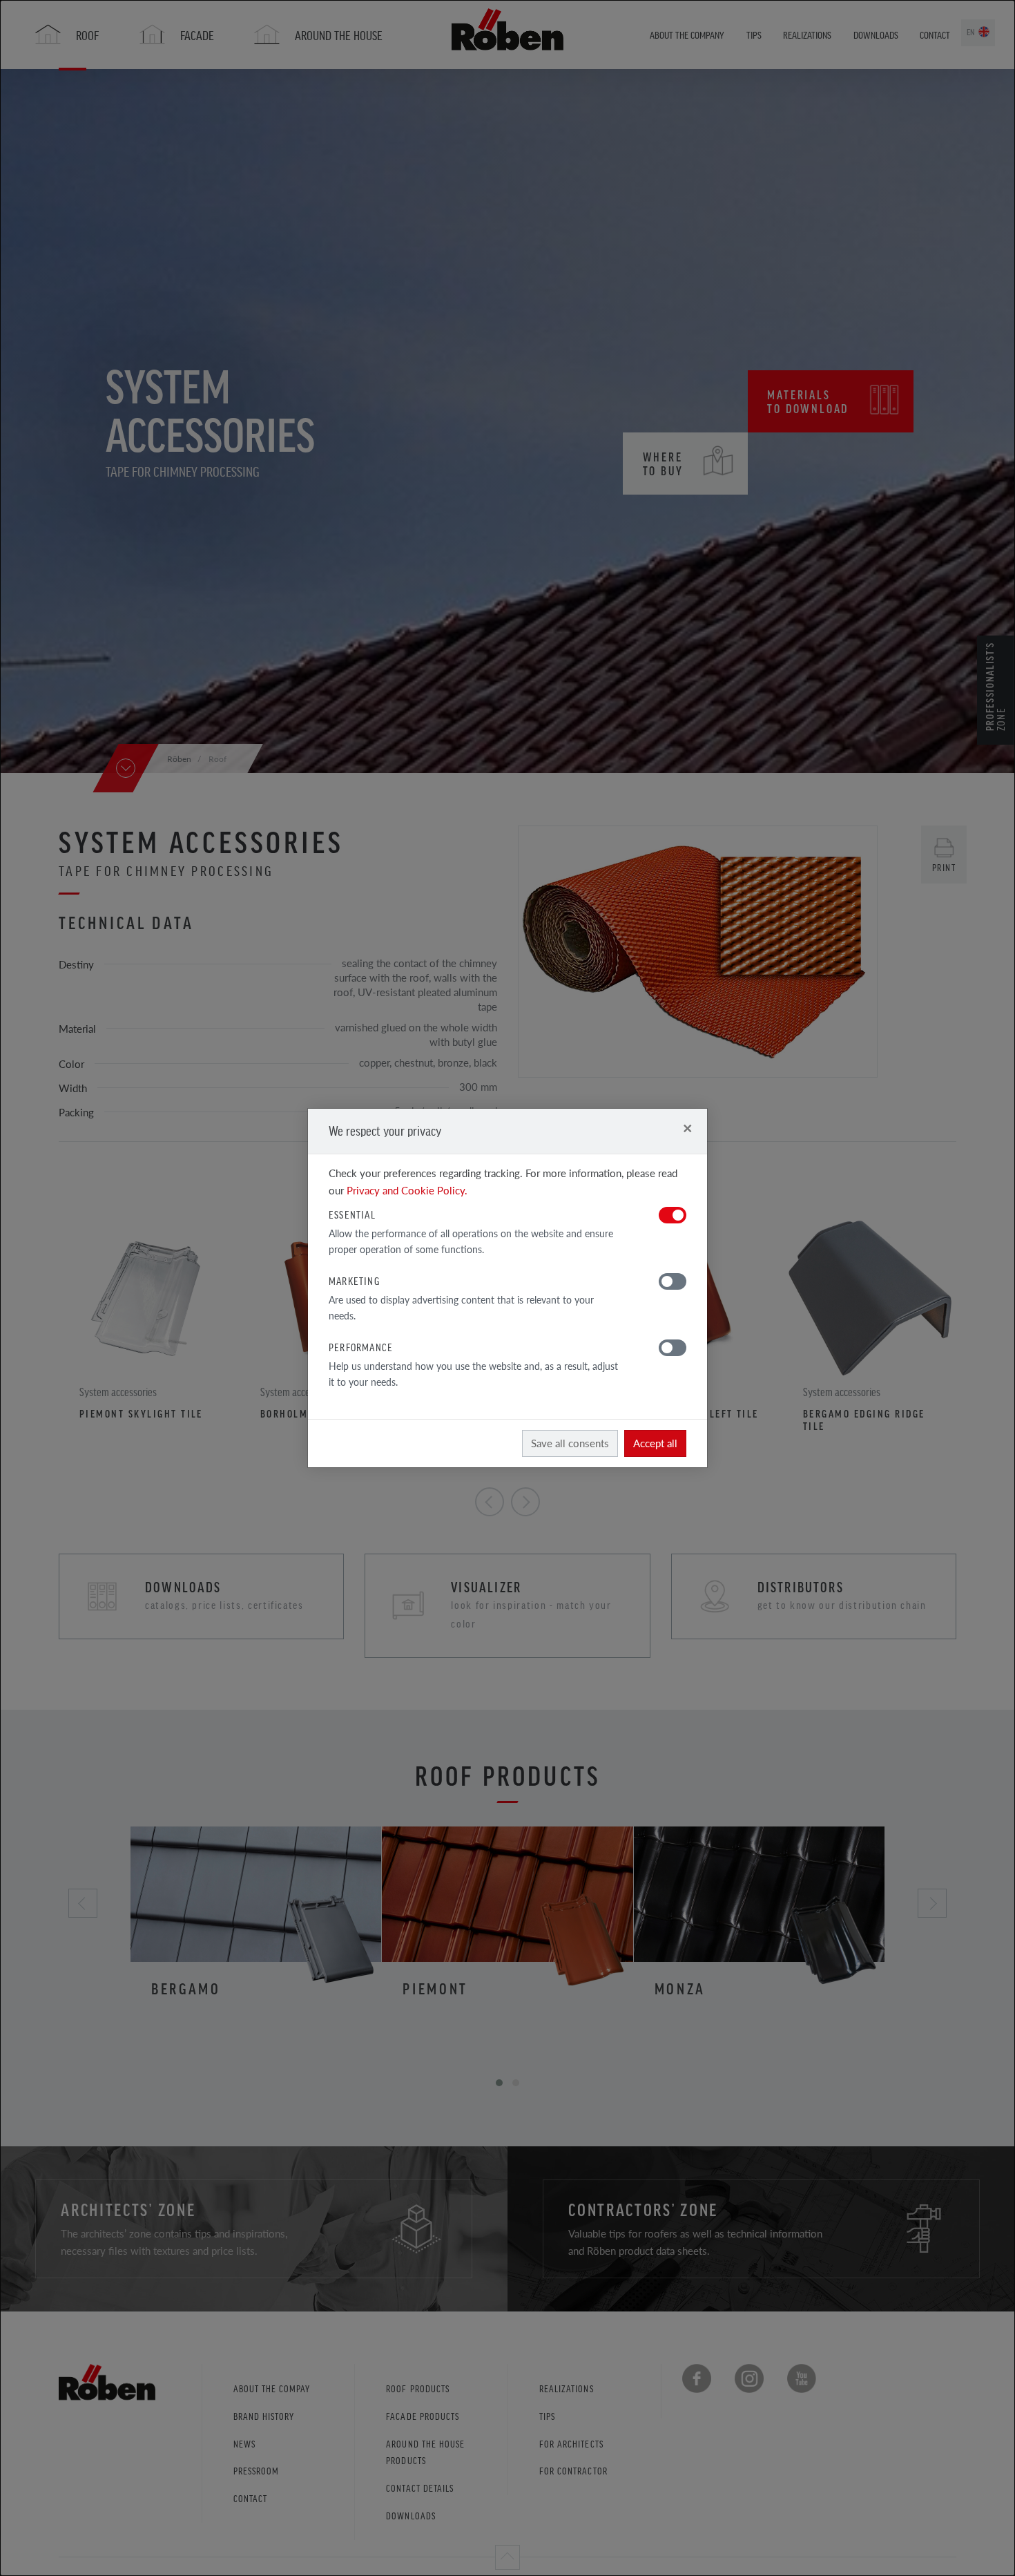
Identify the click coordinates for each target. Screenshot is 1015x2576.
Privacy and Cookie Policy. (407, 1190)
